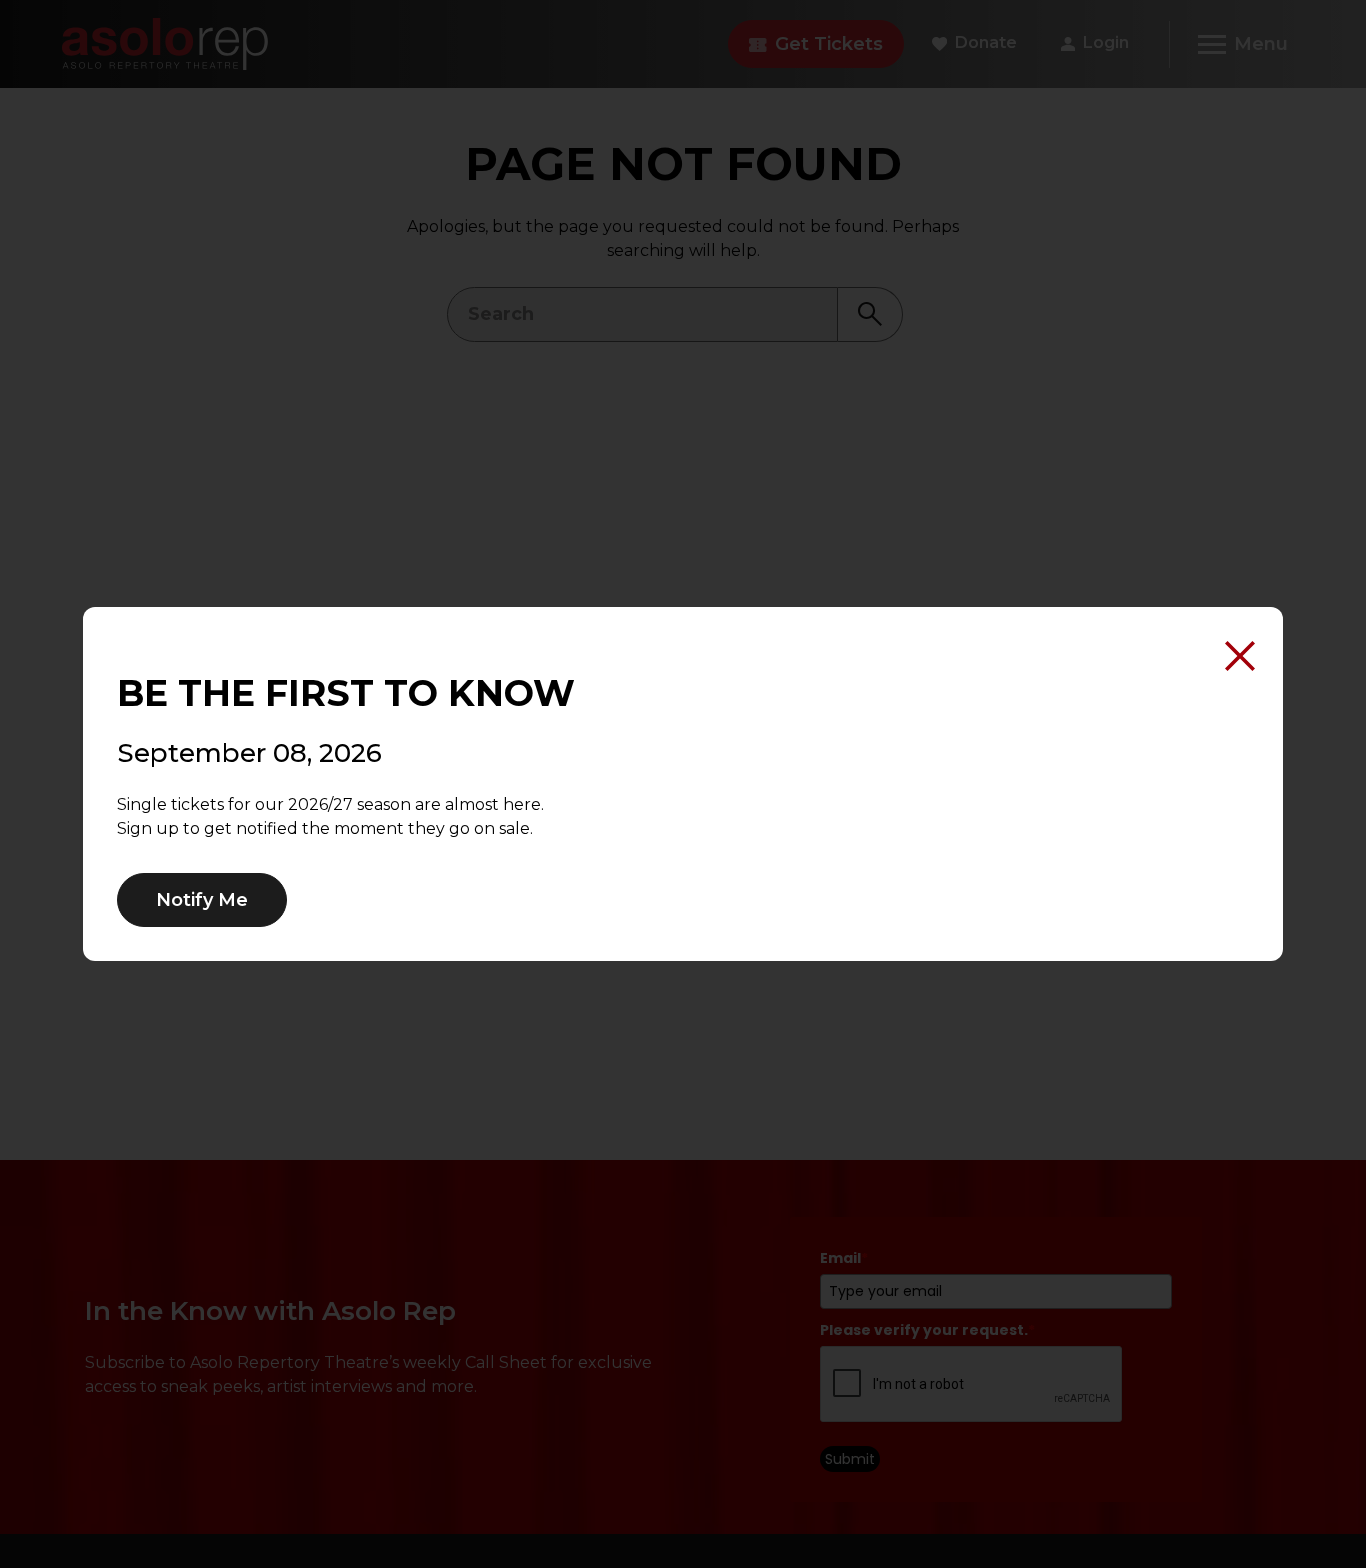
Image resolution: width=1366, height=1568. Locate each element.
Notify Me (202, 900)
